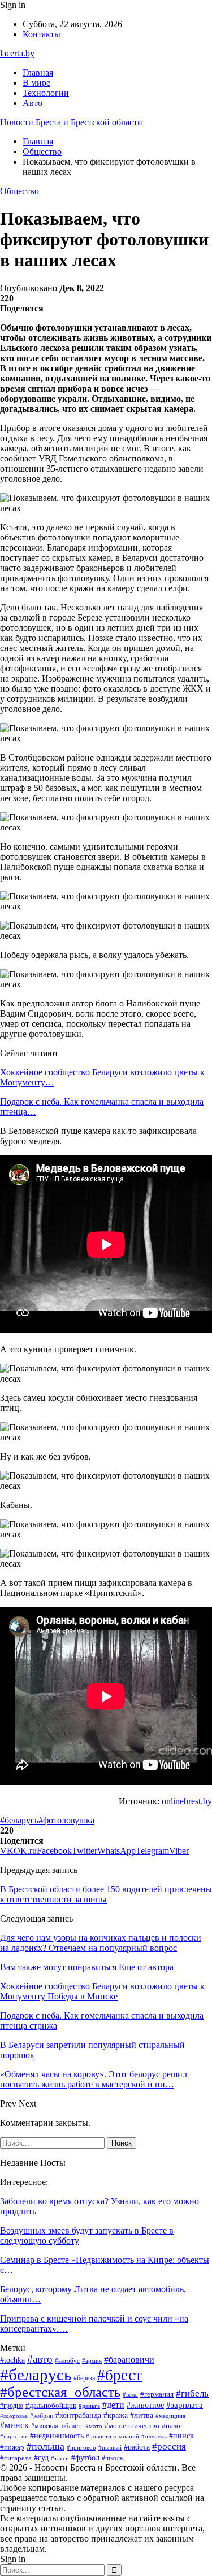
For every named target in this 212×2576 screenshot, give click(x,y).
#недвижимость (57, 2436)
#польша (46, 2446)
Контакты (42, 34)
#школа (112, 2458)
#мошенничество (132, 2426)
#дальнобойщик (51, 2405)
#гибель (192, 2393)
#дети (113, 2405)
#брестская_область (60, 2392)
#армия (92, 2360)
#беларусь (19, 1820)
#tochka (12, 2360)
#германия (157, 2394)
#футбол (85, 2458)
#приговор (81, 2447)
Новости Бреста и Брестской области (71, 122)
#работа (137, 2447)
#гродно (12, 2406)
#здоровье (14, 2416)
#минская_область (57, 2426)
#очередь (154, 2436)
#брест (120, 2375)
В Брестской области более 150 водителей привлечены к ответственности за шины (106, 1894)
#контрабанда (78, 2415)
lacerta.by (17, 53)
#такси (60, 2458)
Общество (20, 191)
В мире (36, 83)
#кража (116, 2415)
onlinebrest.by (187, 1801)
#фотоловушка (66, 1820)
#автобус (67, 2360)
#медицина (170, 2416)
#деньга (89, 2406)
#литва (142, 2415)
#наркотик (14, 2436)
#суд (41, 2458)
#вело (130, 2394)
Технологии (46, 93)
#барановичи (129, 2360)
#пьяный (110, 2447)
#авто (40, 2359)
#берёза (84, 2378)
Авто (33, 103)
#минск (14, 2425)
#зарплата (185, 2405)
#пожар (12, 2447)
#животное (145, 2405)
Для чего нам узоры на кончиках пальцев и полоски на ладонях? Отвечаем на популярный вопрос (101, 1943)
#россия (169, 2447)
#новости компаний (113, 2436)
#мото (94, 2426)
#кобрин (42, 2416)
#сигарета (16, 2458)
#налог (172, 2426)
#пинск (181, 2436)
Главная (38, 72)
